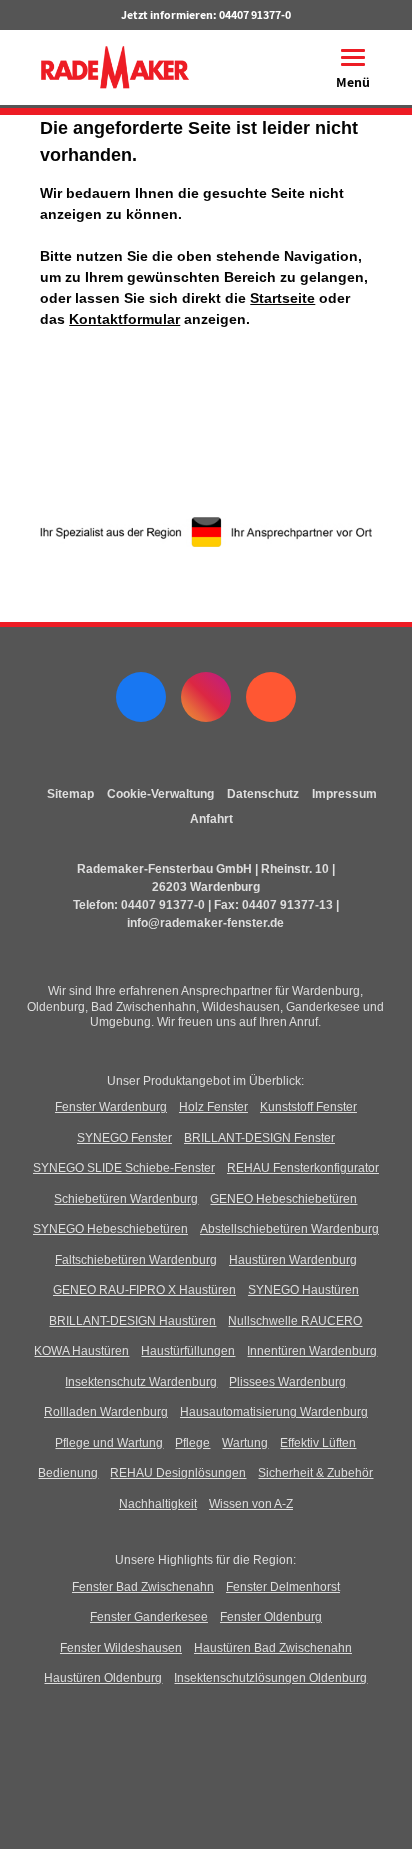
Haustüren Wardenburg (293, 1260)
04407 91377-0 (255, 14)
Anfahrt (211, 819)
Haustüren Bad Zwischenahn (273, 1648)
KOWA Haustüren (81, 1351)
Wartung (245, 1443)
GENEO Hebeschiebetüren (283, 1199)
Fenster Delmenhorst (283, 1587)
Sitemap (70, 794)
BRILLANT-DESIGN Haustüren (132, 1321)
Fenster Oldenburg (271, 1617)
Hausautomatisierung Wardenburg (274, 1412)
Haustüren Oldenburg (103, 1678)
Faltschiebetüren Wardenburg (136, 1260)
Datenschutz (263, 794)
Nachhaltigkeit (158, 1504)
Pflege (192, 1443)
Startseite (282, 298)
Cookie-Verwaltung (160, 794)
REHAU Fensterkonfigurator (303, 1168)
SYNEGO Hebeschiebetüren (110, 1229)
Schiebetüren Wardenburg (126, 1199)
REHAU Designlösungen (178, 1473)
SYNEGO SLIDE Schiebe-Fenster (124, 1168)
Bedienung (68, 1473)
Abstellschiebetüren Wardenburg (289, 1229)
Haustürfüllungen (188, 1351)
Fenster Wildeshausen (121, 1648)
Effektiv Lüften (318, 1443)
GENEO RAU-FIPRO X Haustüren (144, 1290)
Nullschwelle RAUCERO (295, 1321)
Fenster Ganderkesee (149, 1617)
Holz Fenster (213, 1107)
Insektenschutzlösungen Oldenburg (270, 1678)
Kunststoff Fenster (308, 1107)
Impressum (344, 794)
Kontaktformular (124, 319)
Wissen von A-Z (251, 1504)
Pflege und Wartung (109, 1443)
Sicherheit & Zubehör (315, 1473)
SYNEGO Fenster (124, 1138)
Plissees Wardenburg (287, 1382)
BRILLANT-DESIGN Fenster (259, 1138)
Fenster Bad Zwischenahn (143, 1587)
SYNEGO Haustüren (303, 1290)
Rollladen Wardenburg (106, 1412)
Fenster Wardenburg (111, 1107)
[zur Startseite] (114, 65)
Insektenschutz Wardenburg (141, 1382)
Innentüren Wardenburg (312, 1351)
